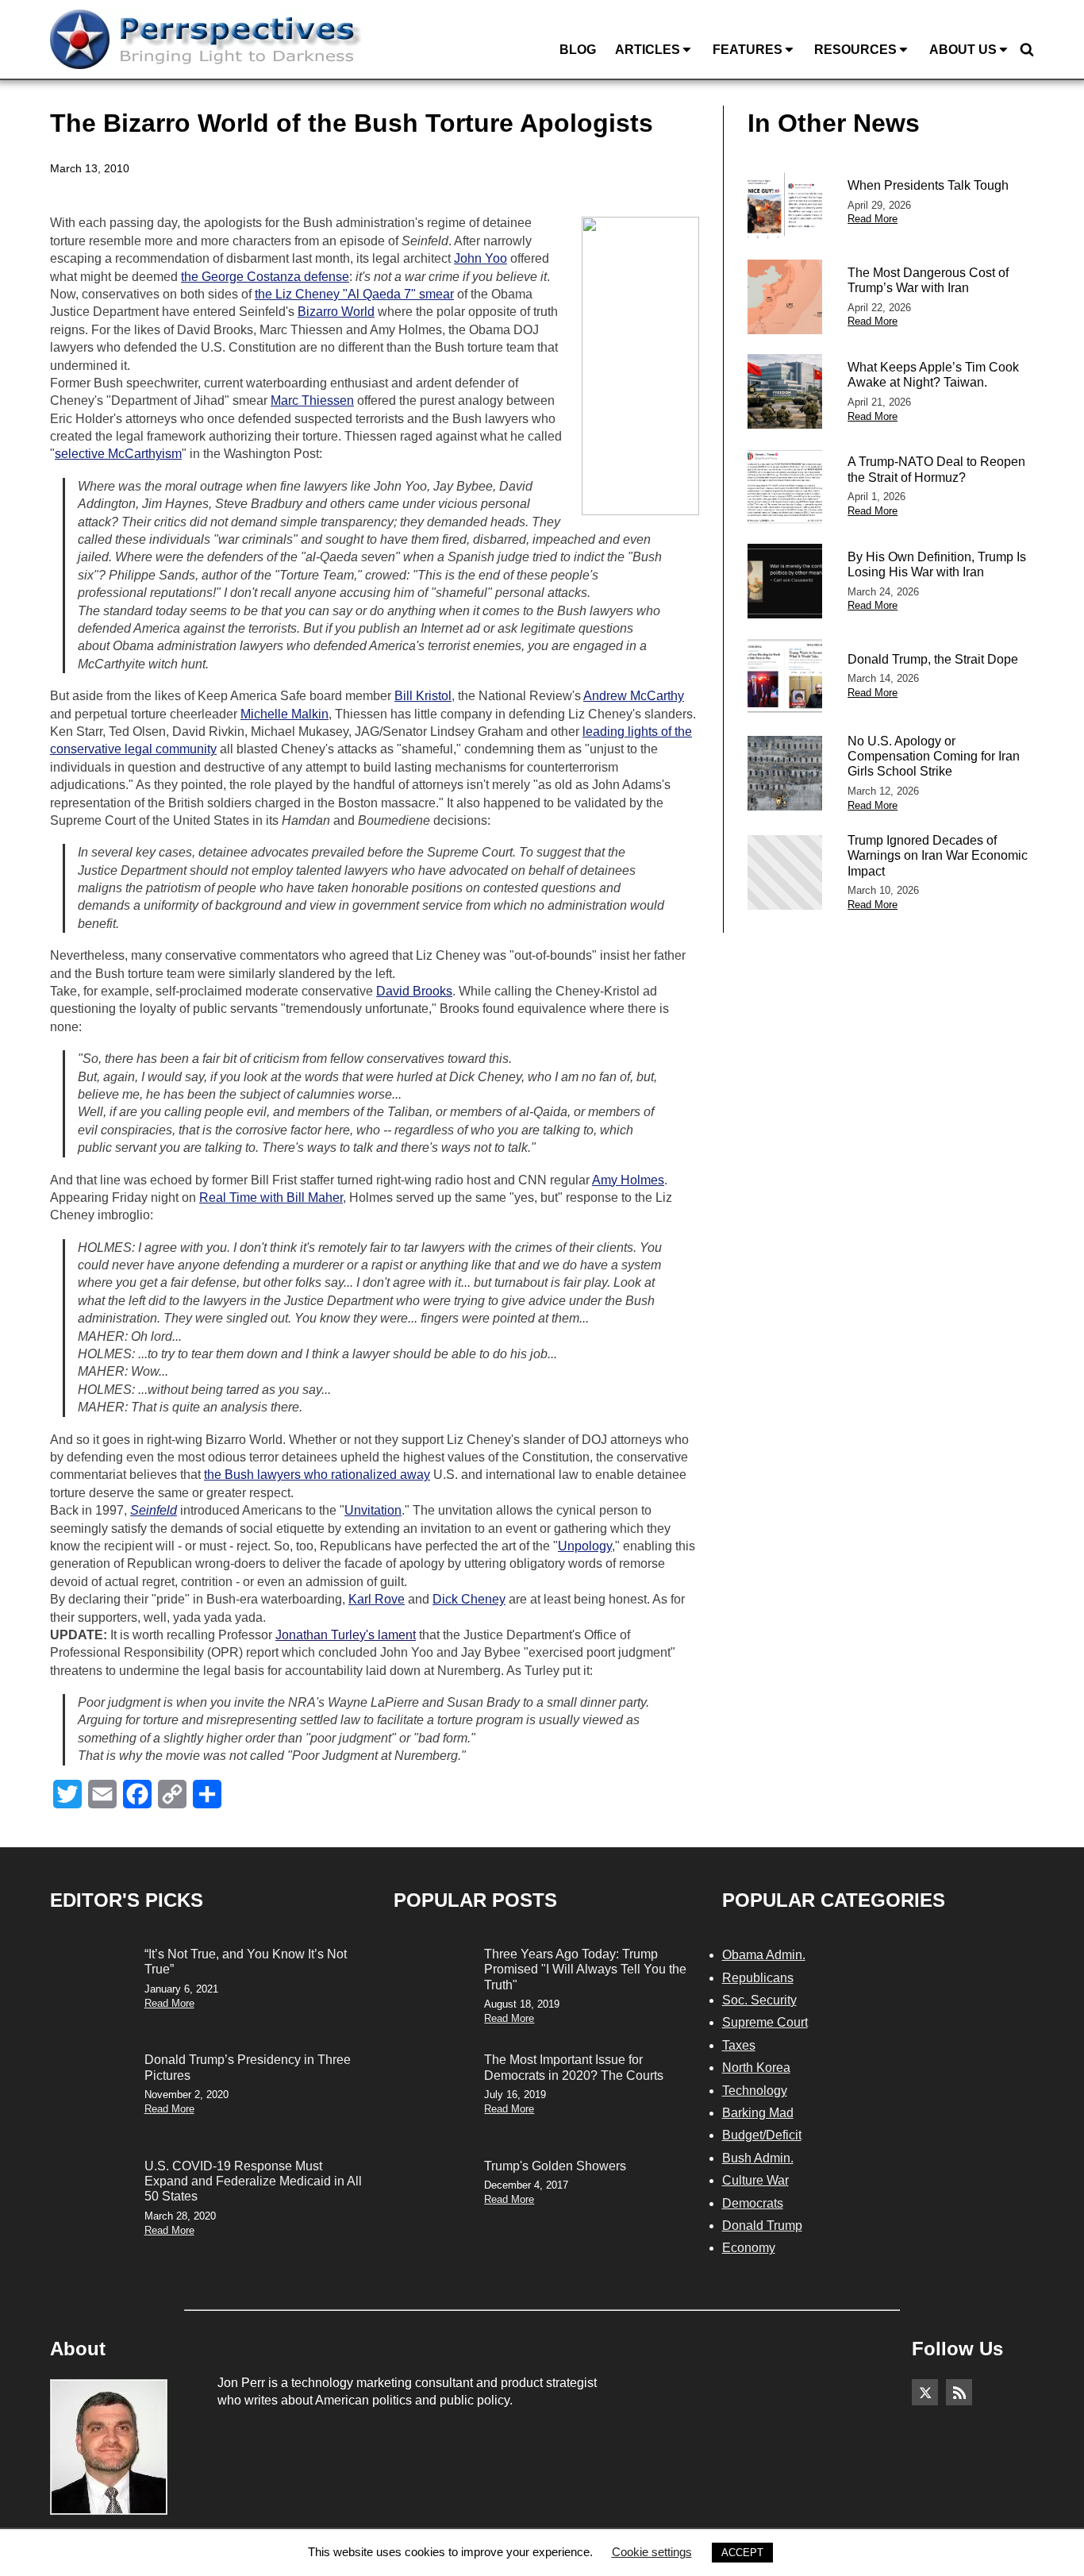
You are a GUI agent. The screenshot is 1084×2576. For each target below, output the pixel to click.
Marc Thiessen (312, 400)
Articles (648, 50)
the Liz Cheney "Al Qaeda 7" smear (354, 294)
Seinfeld (154, 1510)
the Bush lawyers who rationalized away (317, 1475)
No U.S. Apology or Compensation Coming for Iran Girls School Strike (934, 756)
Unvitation (373, 1510)
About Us (963, 50)
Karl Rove (377, 1599)
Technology (755, 2091)
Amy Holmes (628, 1180)
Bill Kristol (423, 696)
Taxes (739, 2045)
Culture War (755, 2180)
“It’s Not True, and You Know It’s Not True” (246, 1962)
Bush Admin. (758, 2158)
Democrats (753, 2203)
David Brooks (414, 991)
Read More (873, 219)
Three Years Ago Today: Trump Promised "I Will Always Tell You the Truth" (585, 1969)
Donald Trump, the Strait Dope (933, 659)
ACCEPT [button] (742, 2553)
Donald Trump (762, 2226)
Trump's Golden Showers (555, 2166)
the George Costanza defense (265, 277)
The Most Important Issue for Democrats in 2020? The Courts (574, 2067)
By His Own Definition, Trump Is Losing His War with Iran (937, 564)
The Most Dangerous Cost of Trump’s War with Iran (928, 280)
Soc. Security (759, 2000)
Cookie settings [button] (652, 2552)
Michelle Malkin (284, 714)
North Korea (756, 2068)
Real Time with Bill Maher (271, 1198)
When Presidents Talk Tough (928, 185)
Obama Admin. (764, 1955)
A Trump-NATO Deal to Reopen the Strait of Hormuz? (936, 469)
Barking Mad (758, 2113)
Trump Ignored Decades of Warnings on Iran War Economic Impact (938, 855)
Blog (578, 50)
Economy (749, 2248)
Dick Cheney (469, 1599)
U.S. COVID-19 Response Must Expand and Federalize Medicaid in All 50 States (253, 2181)
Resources (855, 50)
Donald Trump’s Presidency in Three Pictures (248, 2067)
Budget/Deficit (762, 2135)
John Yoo (480, 258)
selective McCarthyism (118, 454)
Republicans (758, 1978)
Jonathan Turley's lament (346, 1635)
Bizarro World (336, 312)
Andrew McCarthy (634, 696)
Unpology (585, 1546)
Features (748, 50)
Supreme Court (765, 2022)
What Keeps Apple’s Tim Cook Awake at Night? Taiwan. (933, 375)
